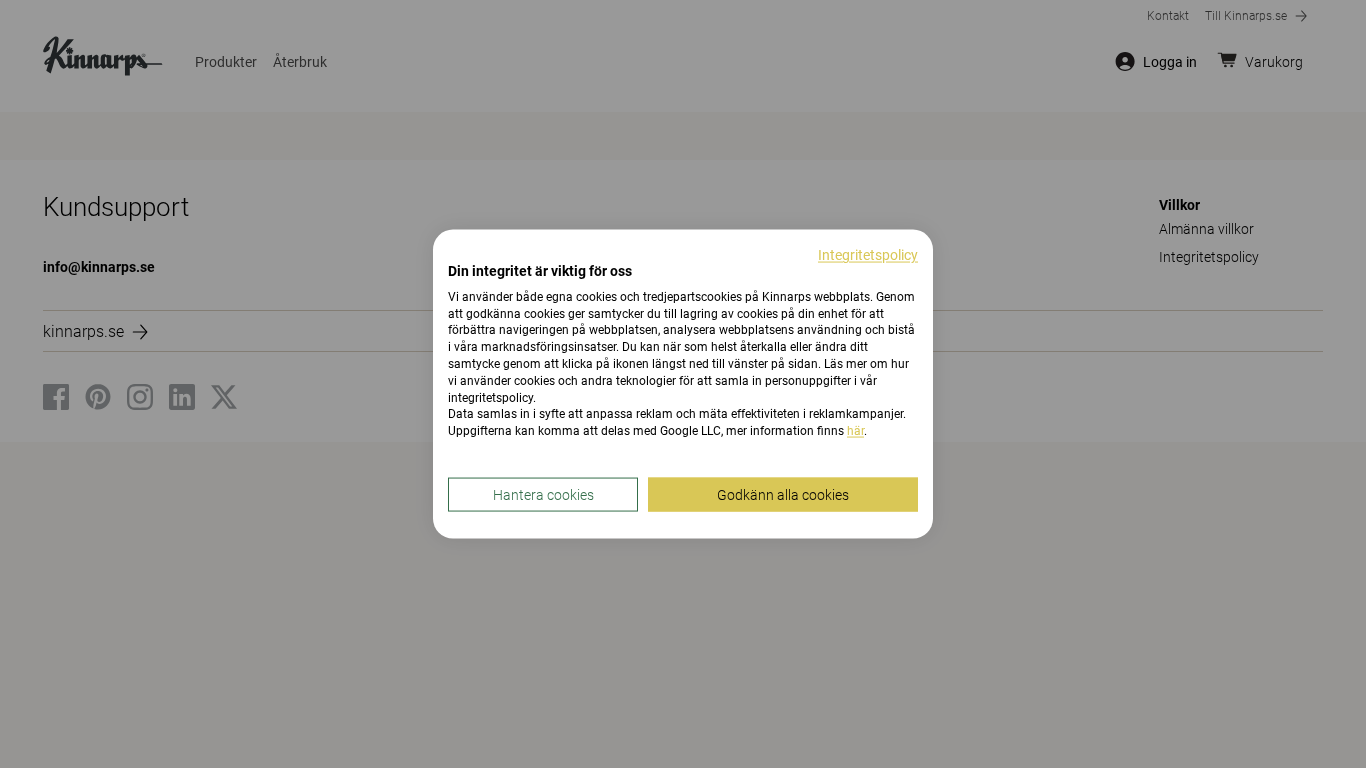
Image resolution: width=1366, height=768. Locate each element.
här (855, 431)
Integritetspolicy (868, 255)
